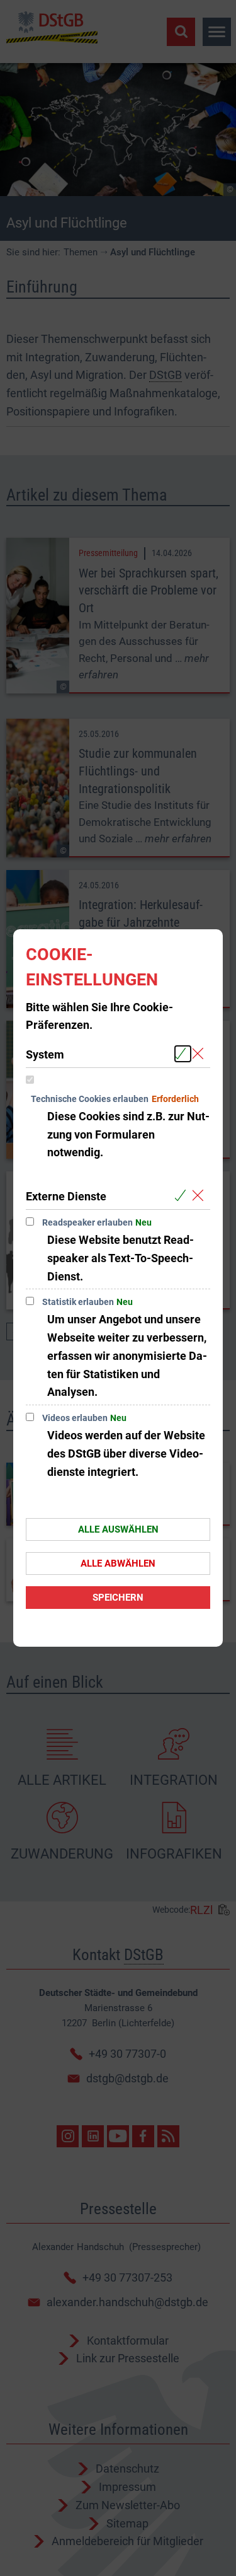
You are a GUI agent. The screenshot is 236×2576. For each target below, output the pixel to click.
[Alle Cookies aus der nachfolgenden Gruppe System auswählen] (183, 1054)
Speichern (118, 1598)
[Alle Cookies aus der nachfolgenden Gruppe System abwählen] (200, 1054)
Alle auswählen (118, 1529)
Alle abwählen (118, 1564)
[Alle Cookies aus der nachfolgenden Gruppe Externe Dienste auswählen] (183, 1196)
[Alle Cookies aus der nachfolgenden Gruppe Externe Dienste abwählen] (200, 1196)
